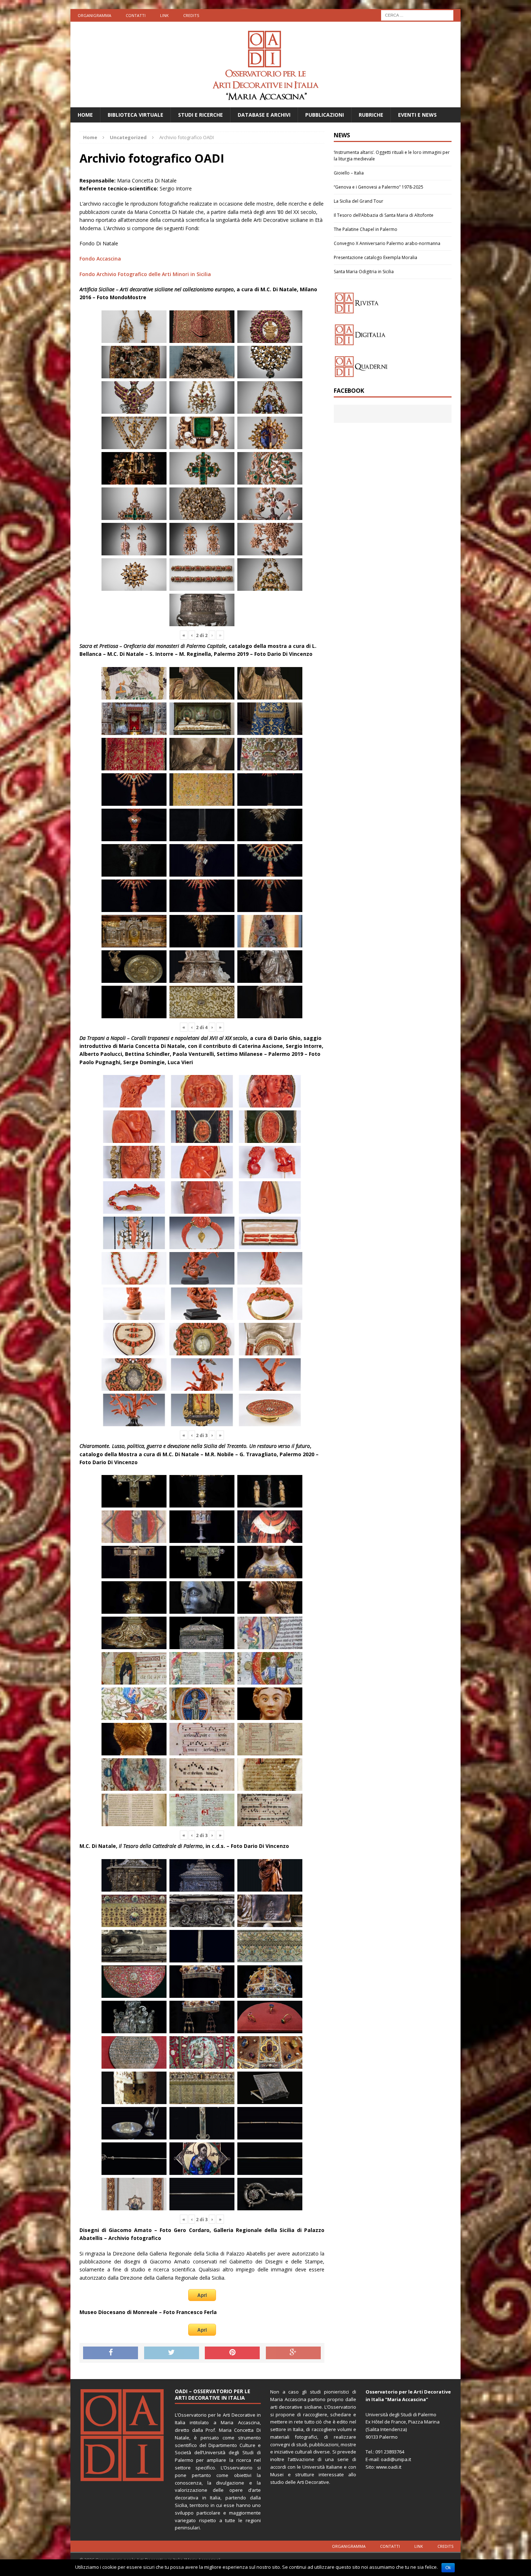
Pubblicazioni (325, 115)
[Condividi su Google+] (293, 2353)
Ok (448, 2568)
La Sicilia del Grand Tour (359, 201)
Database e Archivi (264, 115)
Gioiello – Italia (349, 173)
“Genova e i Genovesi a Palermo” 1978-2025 (379, 187)
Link (164, 15)
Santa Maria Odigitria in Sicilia (364, 272)
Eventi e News (417, 115)
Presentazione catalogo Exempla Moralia (375, 257)
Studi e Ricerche (200, 115)
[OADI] (265, 64)
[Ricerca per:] (417, 15)
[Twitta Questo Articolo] (172, 2353)
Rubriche (371, 115)
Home (85, 115)
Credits (191, 15)
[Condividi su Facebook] (111, 2353)
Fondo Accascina (100, 259)
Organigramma (94, 15)
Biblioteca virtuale (135, 115)
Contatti (136, 15)
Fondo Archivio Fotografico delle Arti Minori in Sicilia (145, 274)
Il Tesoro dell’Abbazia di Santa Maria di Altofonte (384, 215)
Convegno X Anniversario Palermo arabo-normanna (387, 243)
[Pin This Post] (232, 2353)
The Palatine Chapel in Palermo (366, 229)
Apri (202, 2295)
